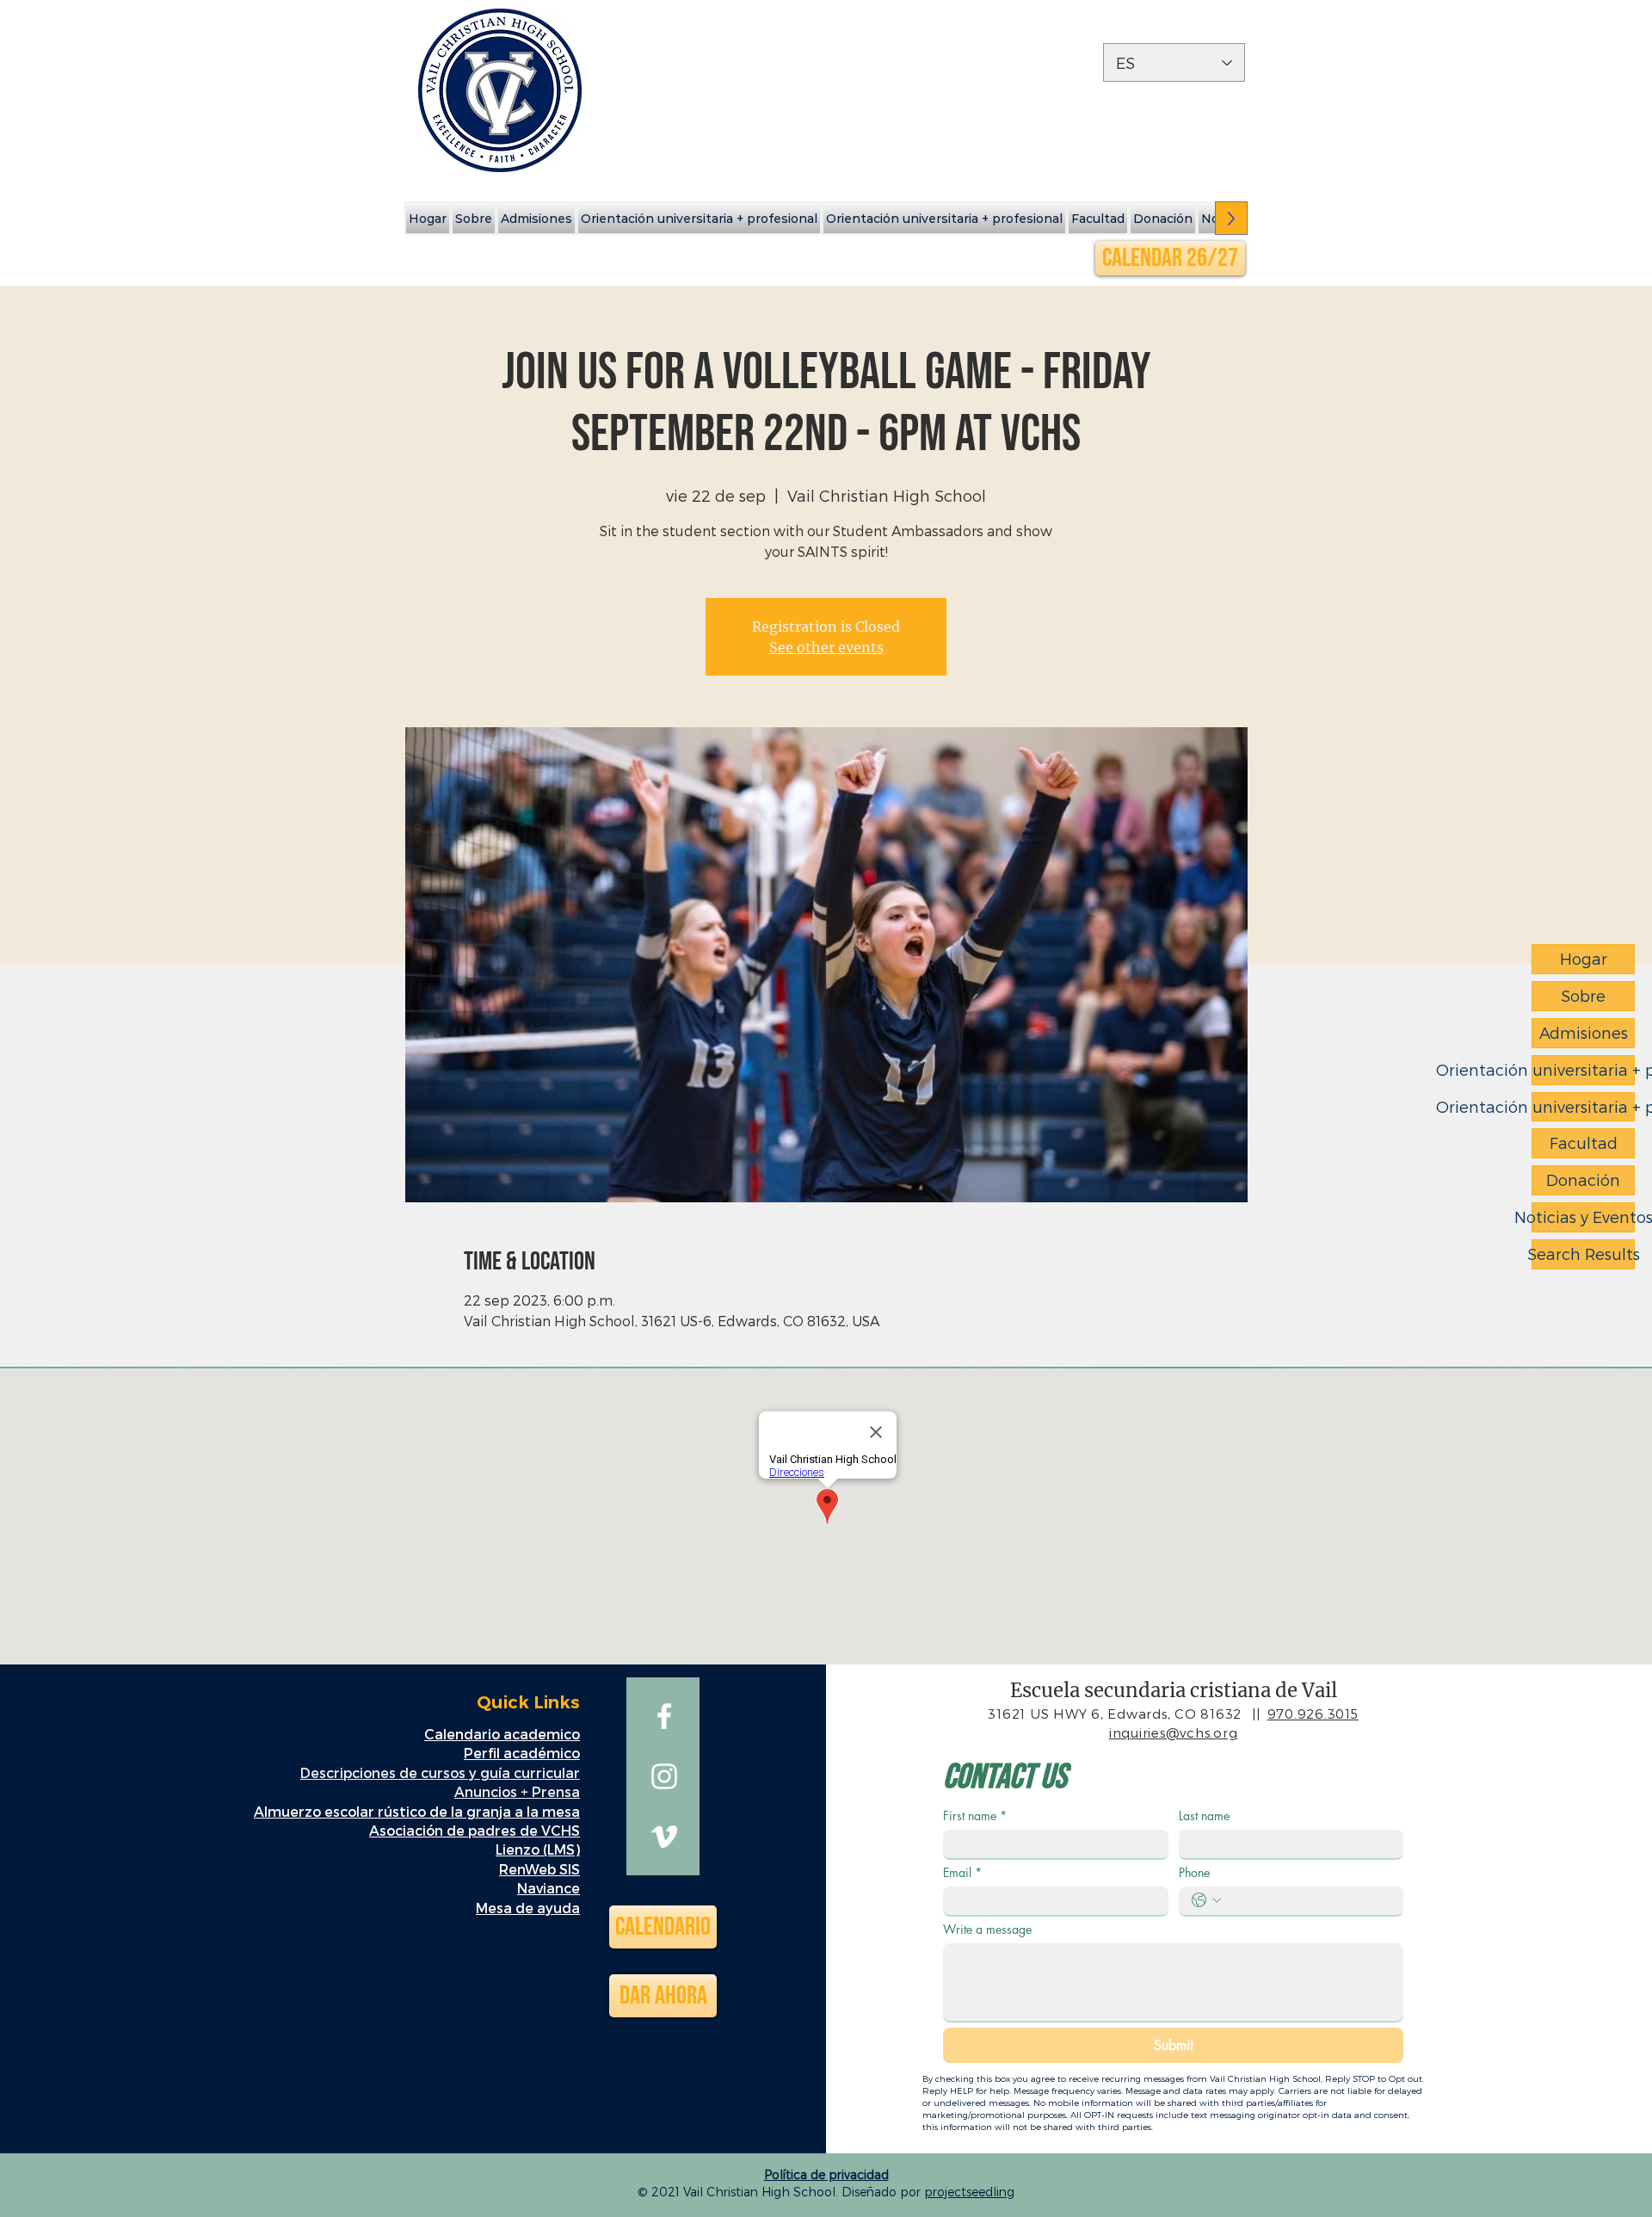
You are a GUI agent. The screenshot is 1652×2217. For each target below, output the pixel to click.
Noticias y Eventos (1583, 1217)
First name (975, 1816)
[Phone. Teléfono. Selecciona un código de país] (1206, 1900)
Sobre (1583, 995)
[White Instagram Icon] (664, 1776)
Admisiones (1584, 1032)
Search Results (1583, 1254)
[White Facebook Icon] (664, 1716)
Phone (1194, 1872)
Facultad (1584, 1142)
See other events (826, 647)
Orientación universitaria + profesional (1583, 1069)
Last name (1204, 1816)
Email (962, 1872)
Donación (1583, 1180)
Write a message (987, 1929)
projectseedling (969, 2192)
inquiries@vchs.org (1174, 1732)
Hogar (1584, 958)
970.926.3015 (1313, 1714)
